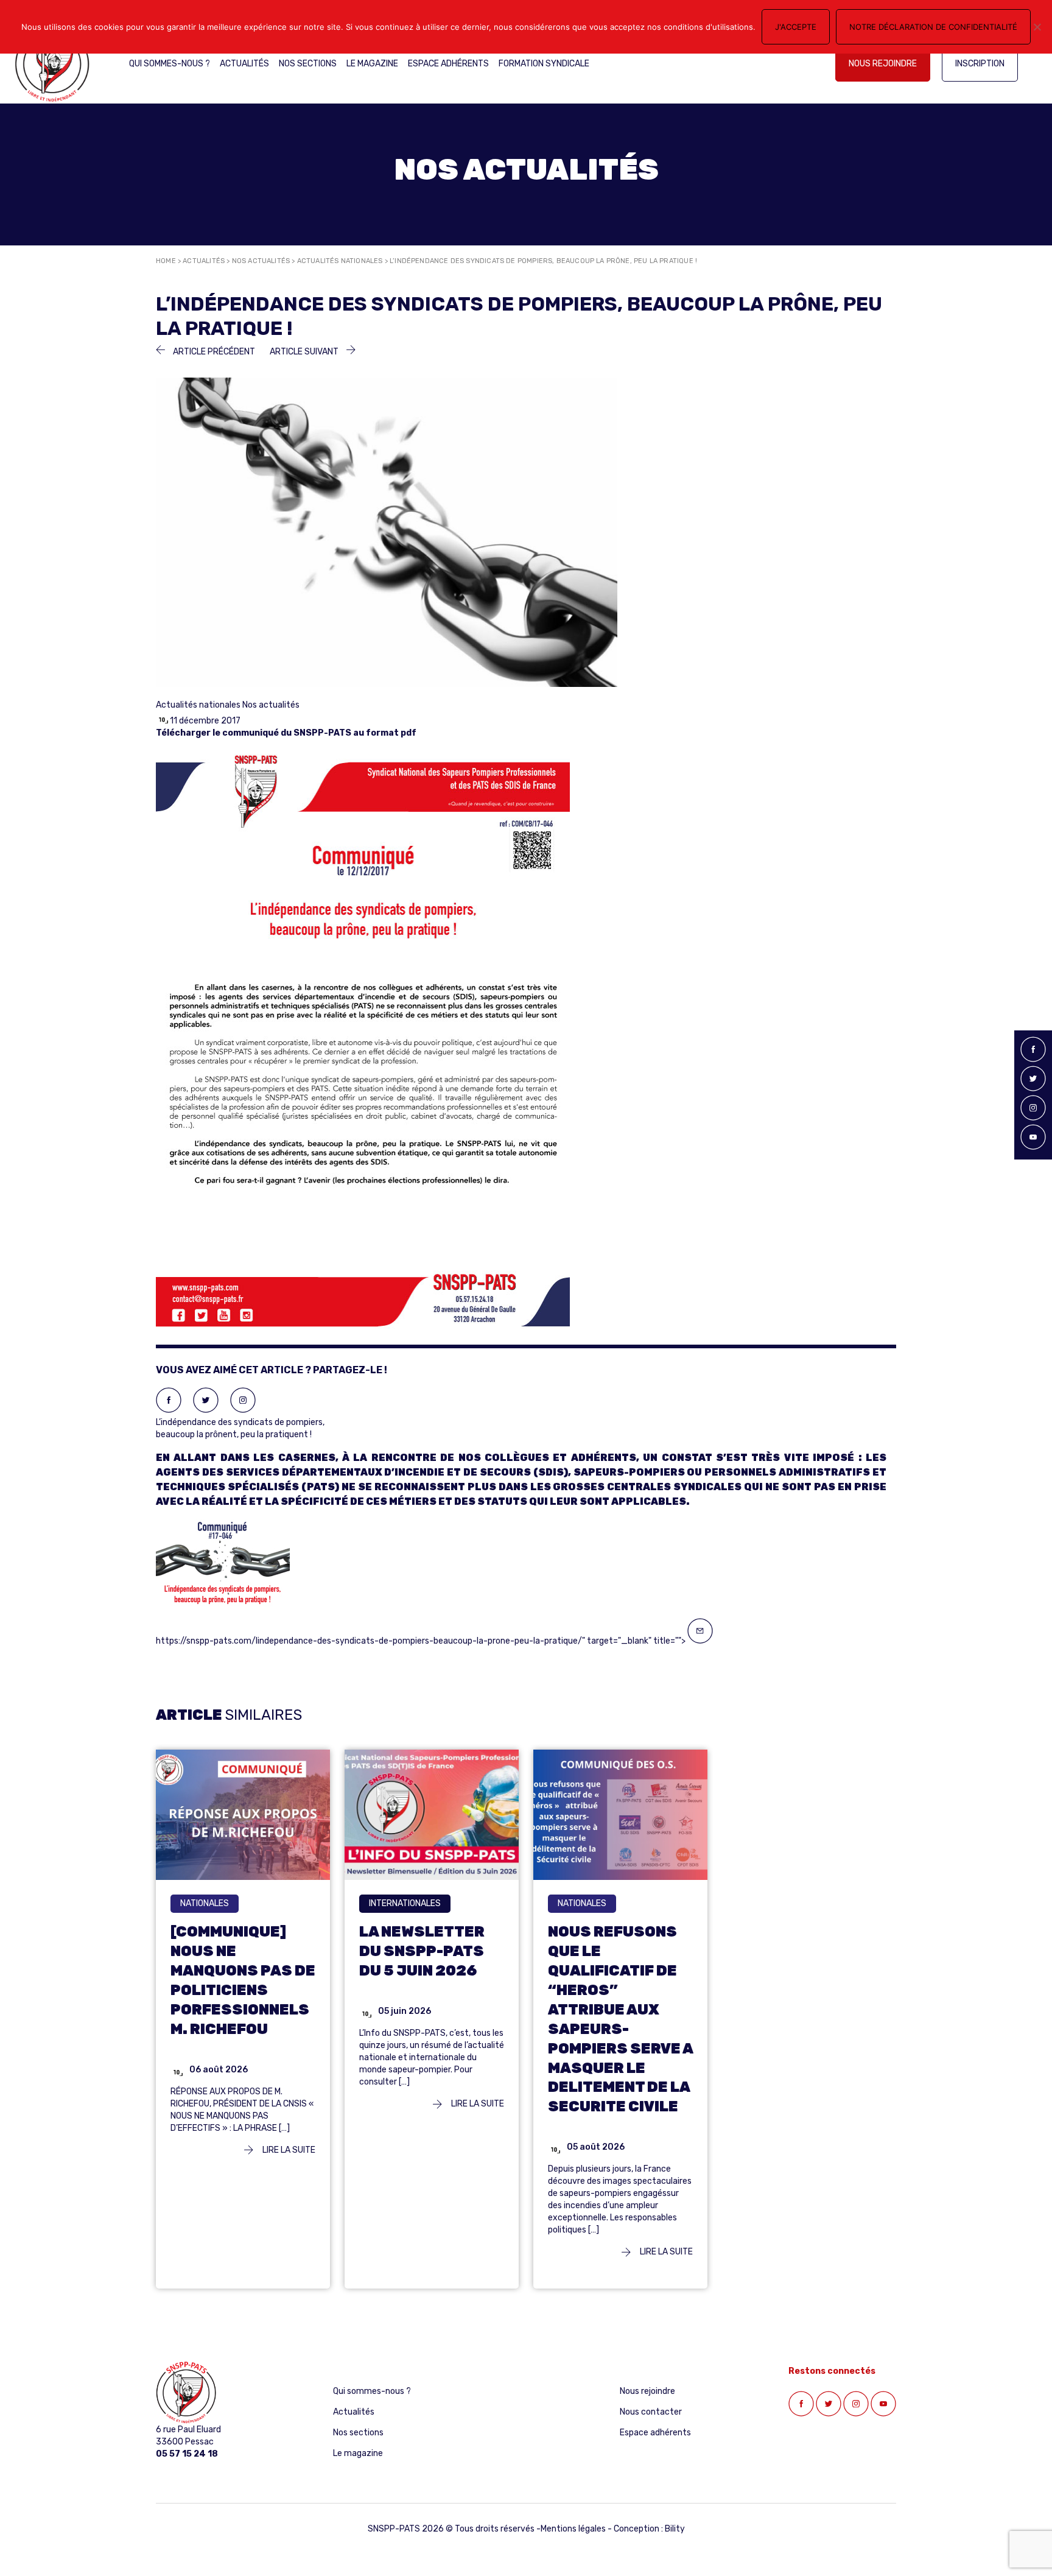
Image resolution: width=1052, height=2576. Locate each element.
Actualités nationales (340, 261)
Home (166, 261)
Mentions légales (573, 2529)
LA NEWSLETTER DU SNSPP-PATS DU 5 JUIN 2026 (422, 1951)
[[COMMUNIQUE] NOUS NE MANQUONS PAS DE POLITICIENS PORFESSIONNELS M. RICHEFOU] (243, 1814)
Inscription (980, 64)
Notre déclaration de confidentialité (933, 27)
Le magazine (372, 64)
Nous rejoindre (883, 64)
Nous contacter (651, 2412)
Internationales (405, 1903)
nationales (205, 1903)
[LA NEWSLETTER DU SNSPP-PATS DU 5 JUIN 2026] (432, 1814)
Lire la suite (288, 2150)
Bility (675, 2529)
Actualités (244, 64)
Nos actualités (261, 261)
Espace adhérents (448, 64)
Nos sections (308, 64)
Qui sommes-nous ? (170, 64)
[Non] (1037, 27)
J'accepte (796, 27)
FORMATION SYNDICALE (544, 64)
